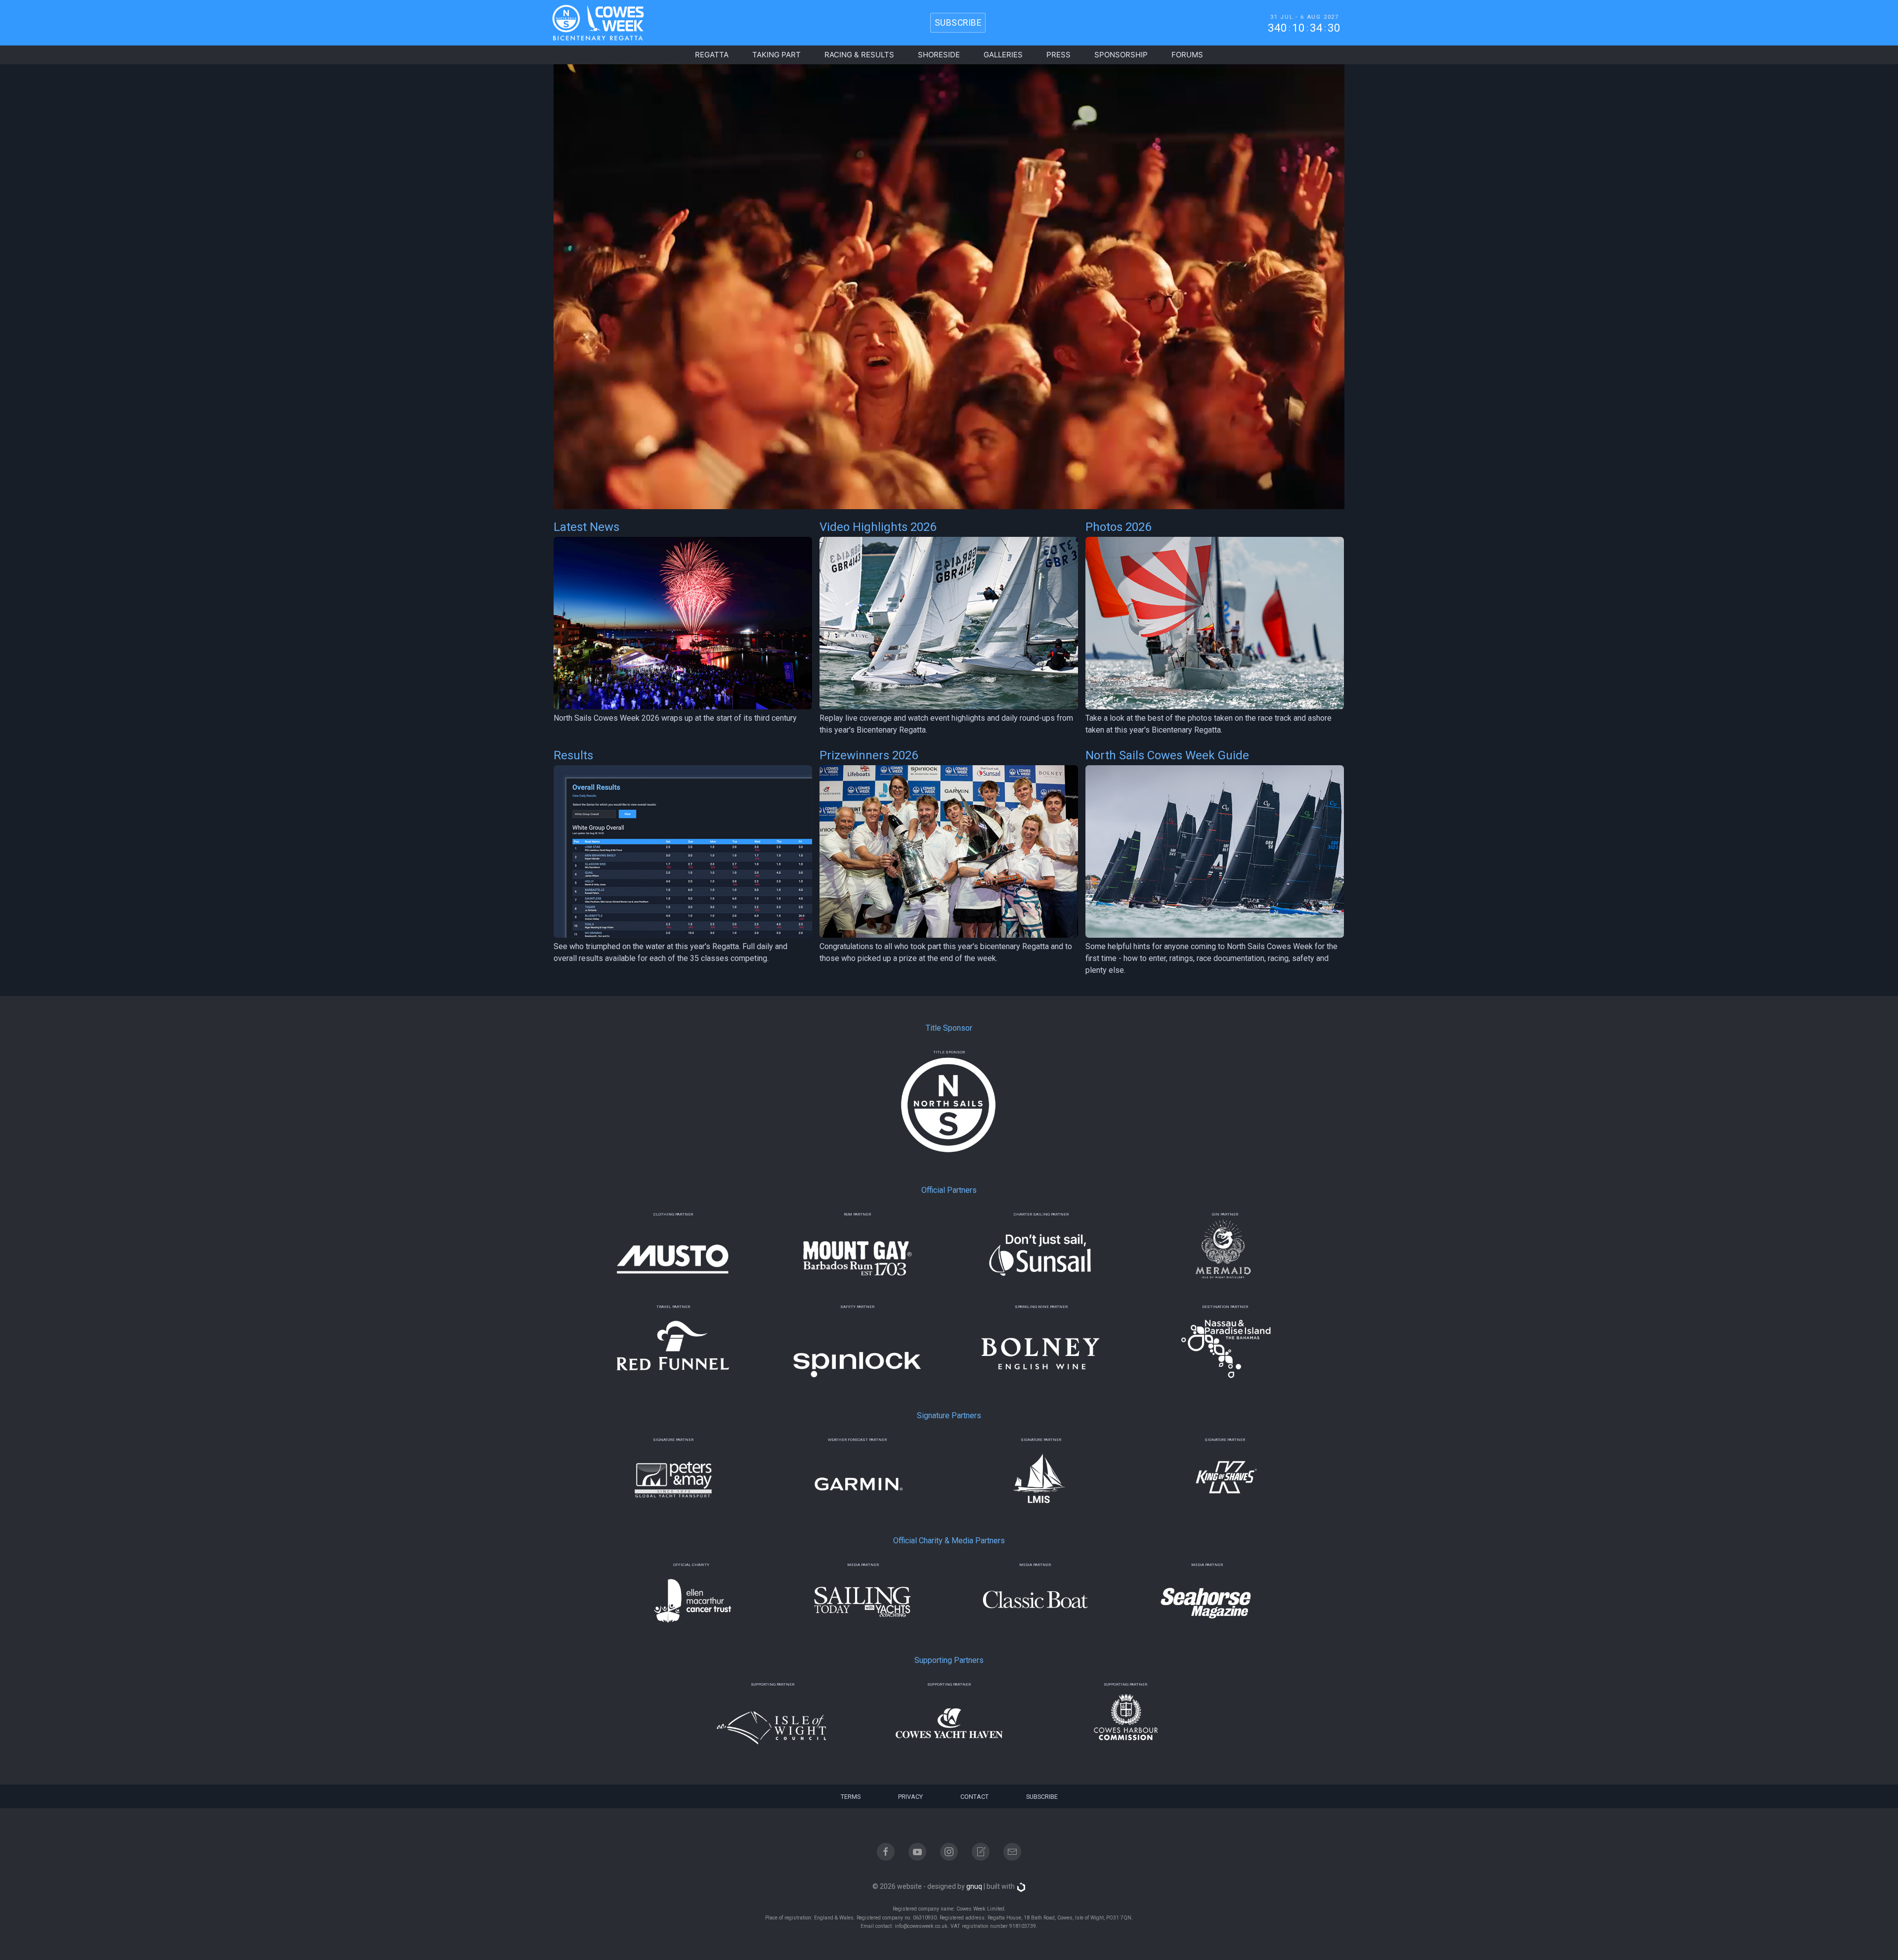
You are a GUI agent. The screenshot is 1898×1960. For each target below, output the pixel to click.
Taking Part (776, 55)
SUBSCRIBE (958, 23)
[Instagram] (949, 1852)
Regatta (712, 55)
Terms (851, 1797)
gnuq (974, 1886)
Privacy (910, 1797)
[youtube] (917, 1852)
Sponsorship (1121, 55)
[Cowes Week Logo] (590, 23)
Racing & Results (859, 55)
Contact (974, 1797)
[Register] (981, 1852)
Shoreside (939, 55)
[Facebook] (886, 1852)
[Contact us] (1012, 1852)
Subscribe (1042, 1797)
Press (1058, 55)
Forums (1187, 55)
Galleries (1003, 55)
